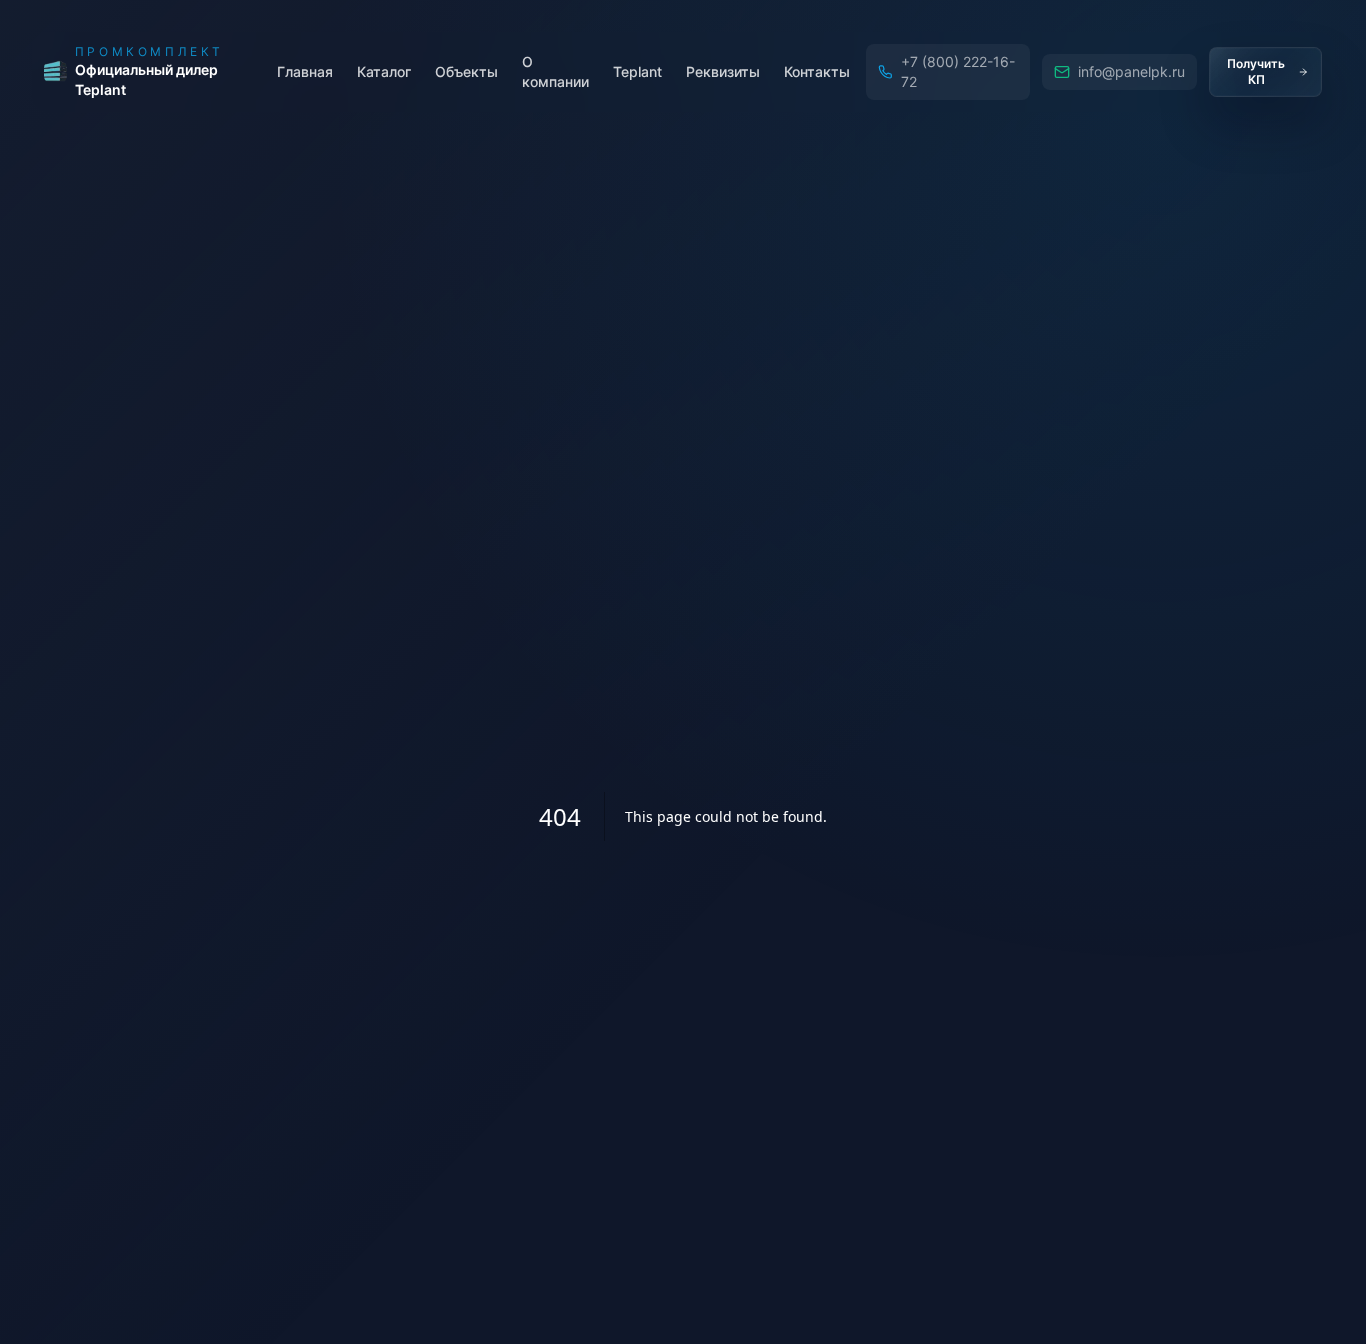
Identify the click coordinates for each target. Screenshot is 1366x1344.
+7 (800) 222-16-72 (958, 71)
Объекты (466, 71)
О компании (555, 71)
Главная (305, 71)
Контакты (817, 71)
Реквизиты (723, 71)
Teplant (637, 71)
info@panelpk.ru (1131, 71)
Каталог (384, 71)
